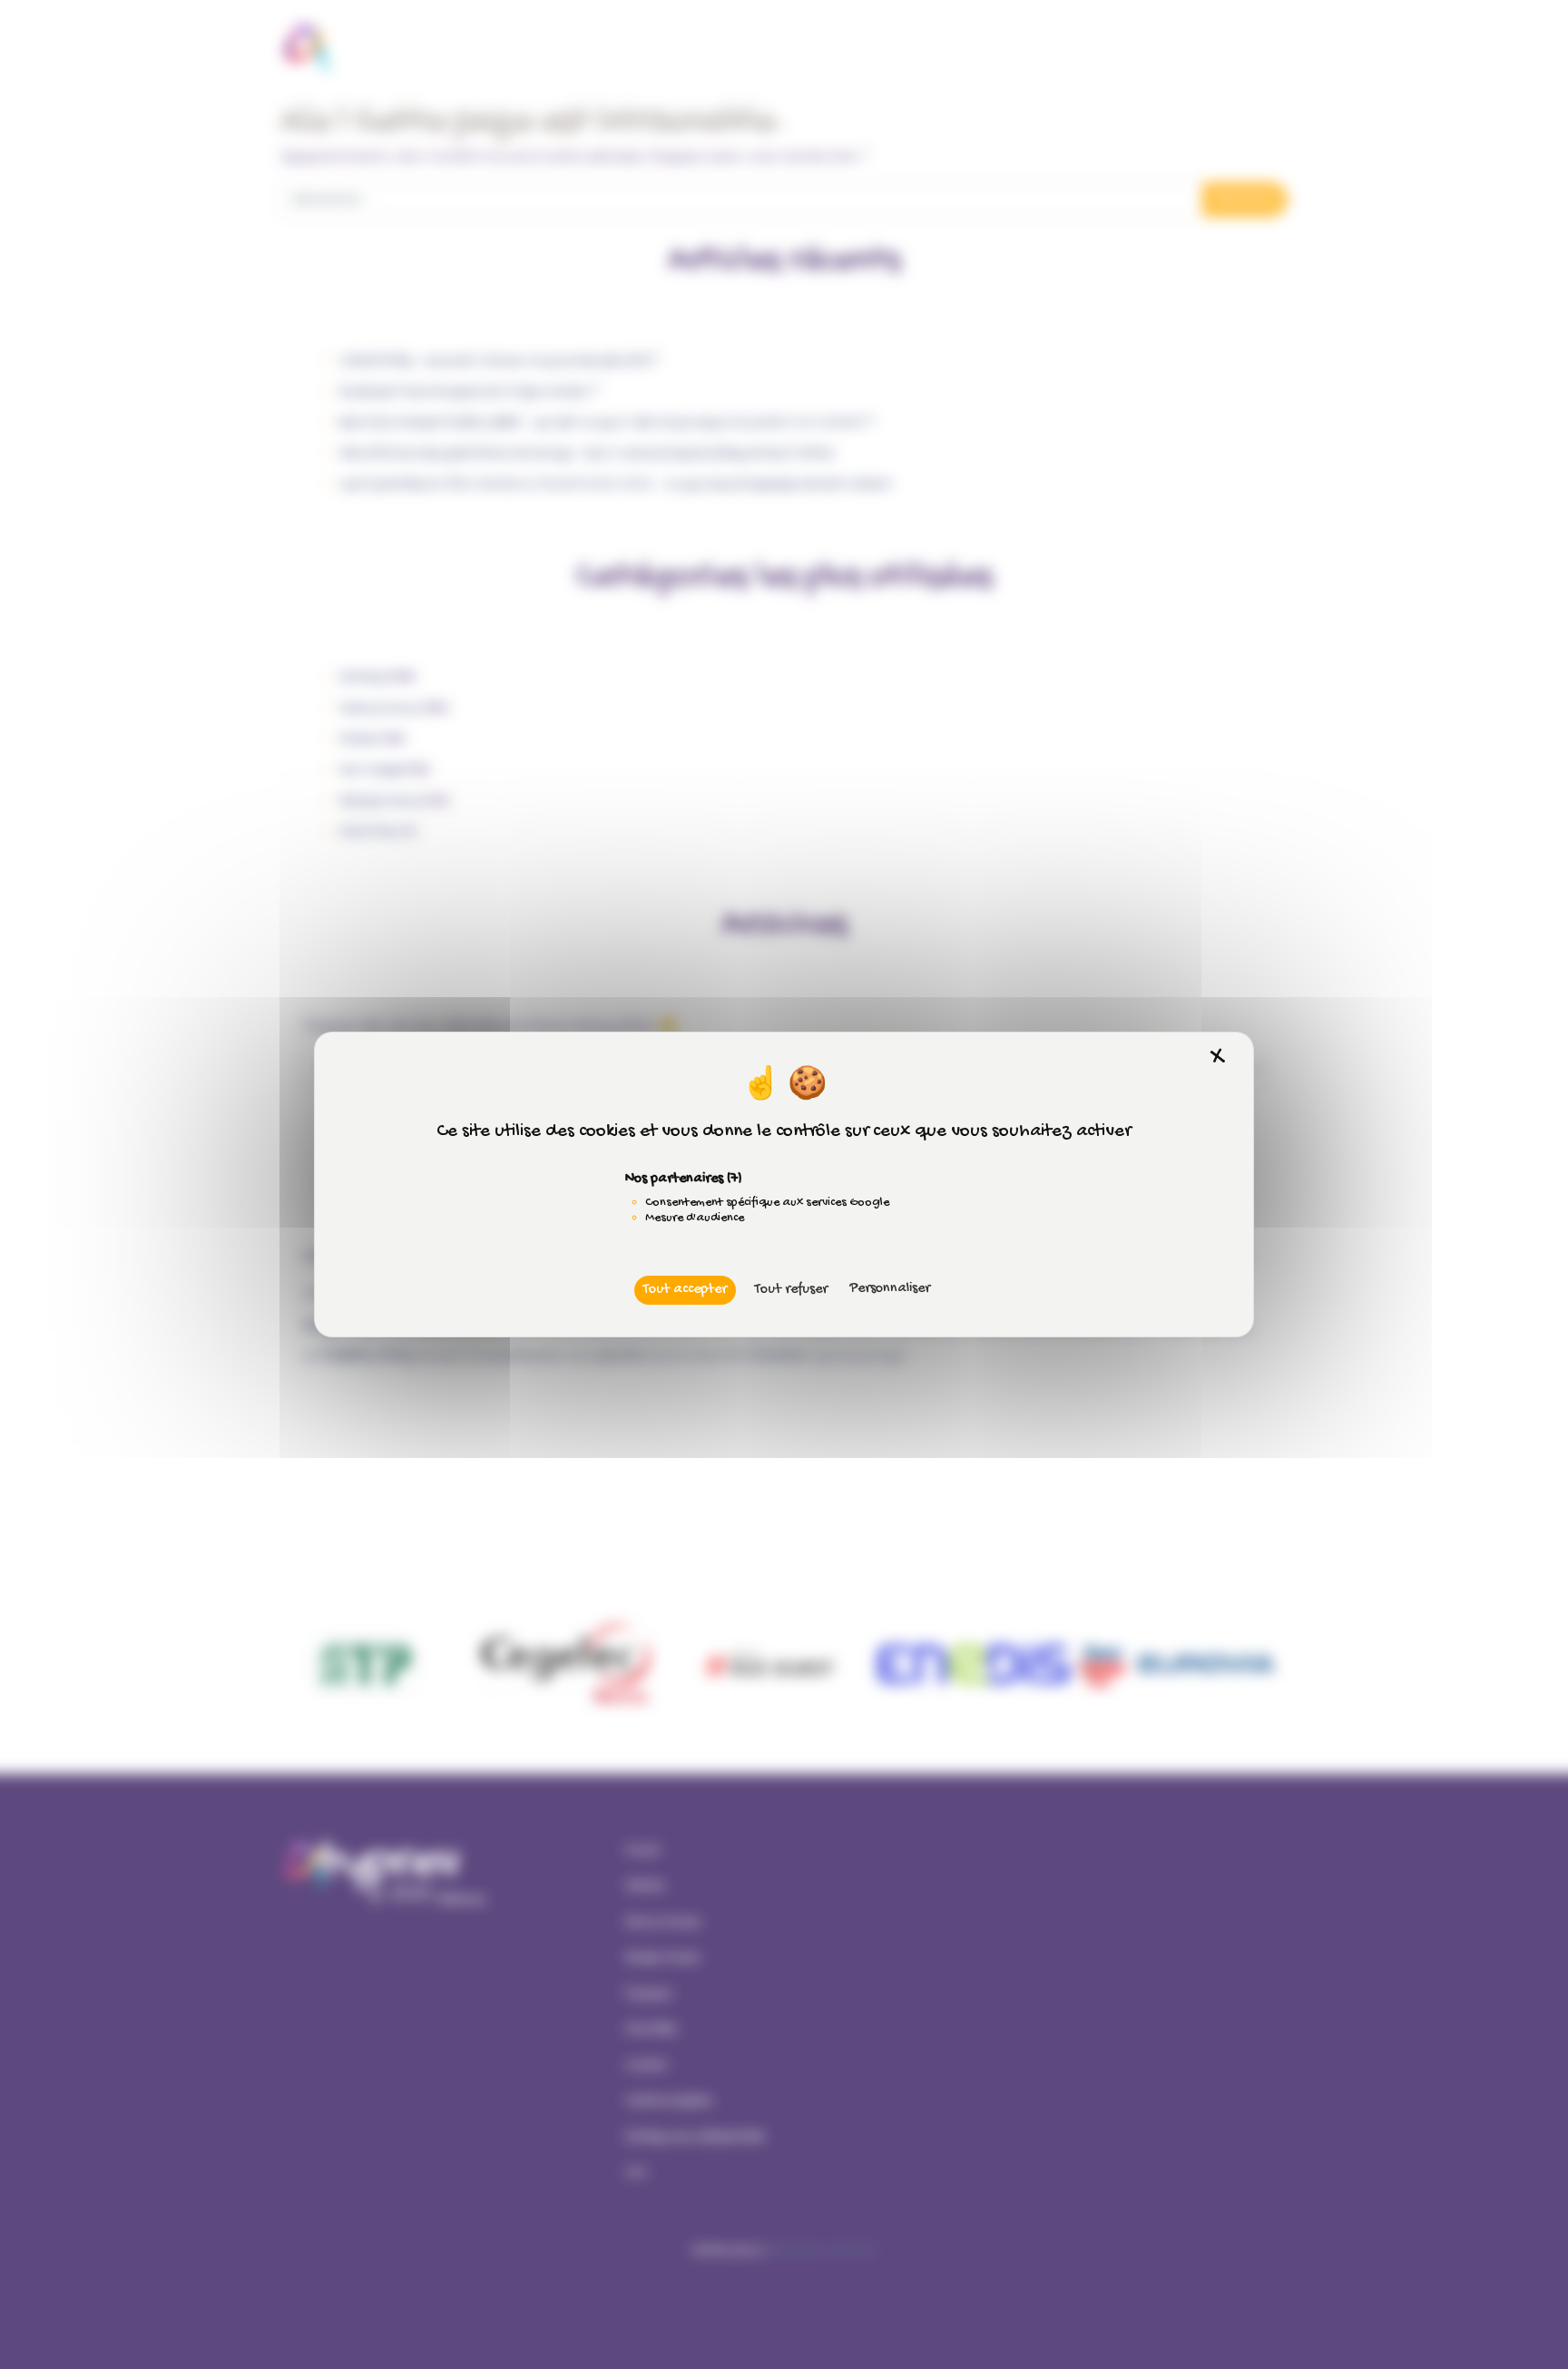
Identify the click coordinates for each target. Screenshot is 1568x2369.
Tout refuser (791, 1290)
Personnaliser (890, 1289)
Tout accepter (685, 1290)
